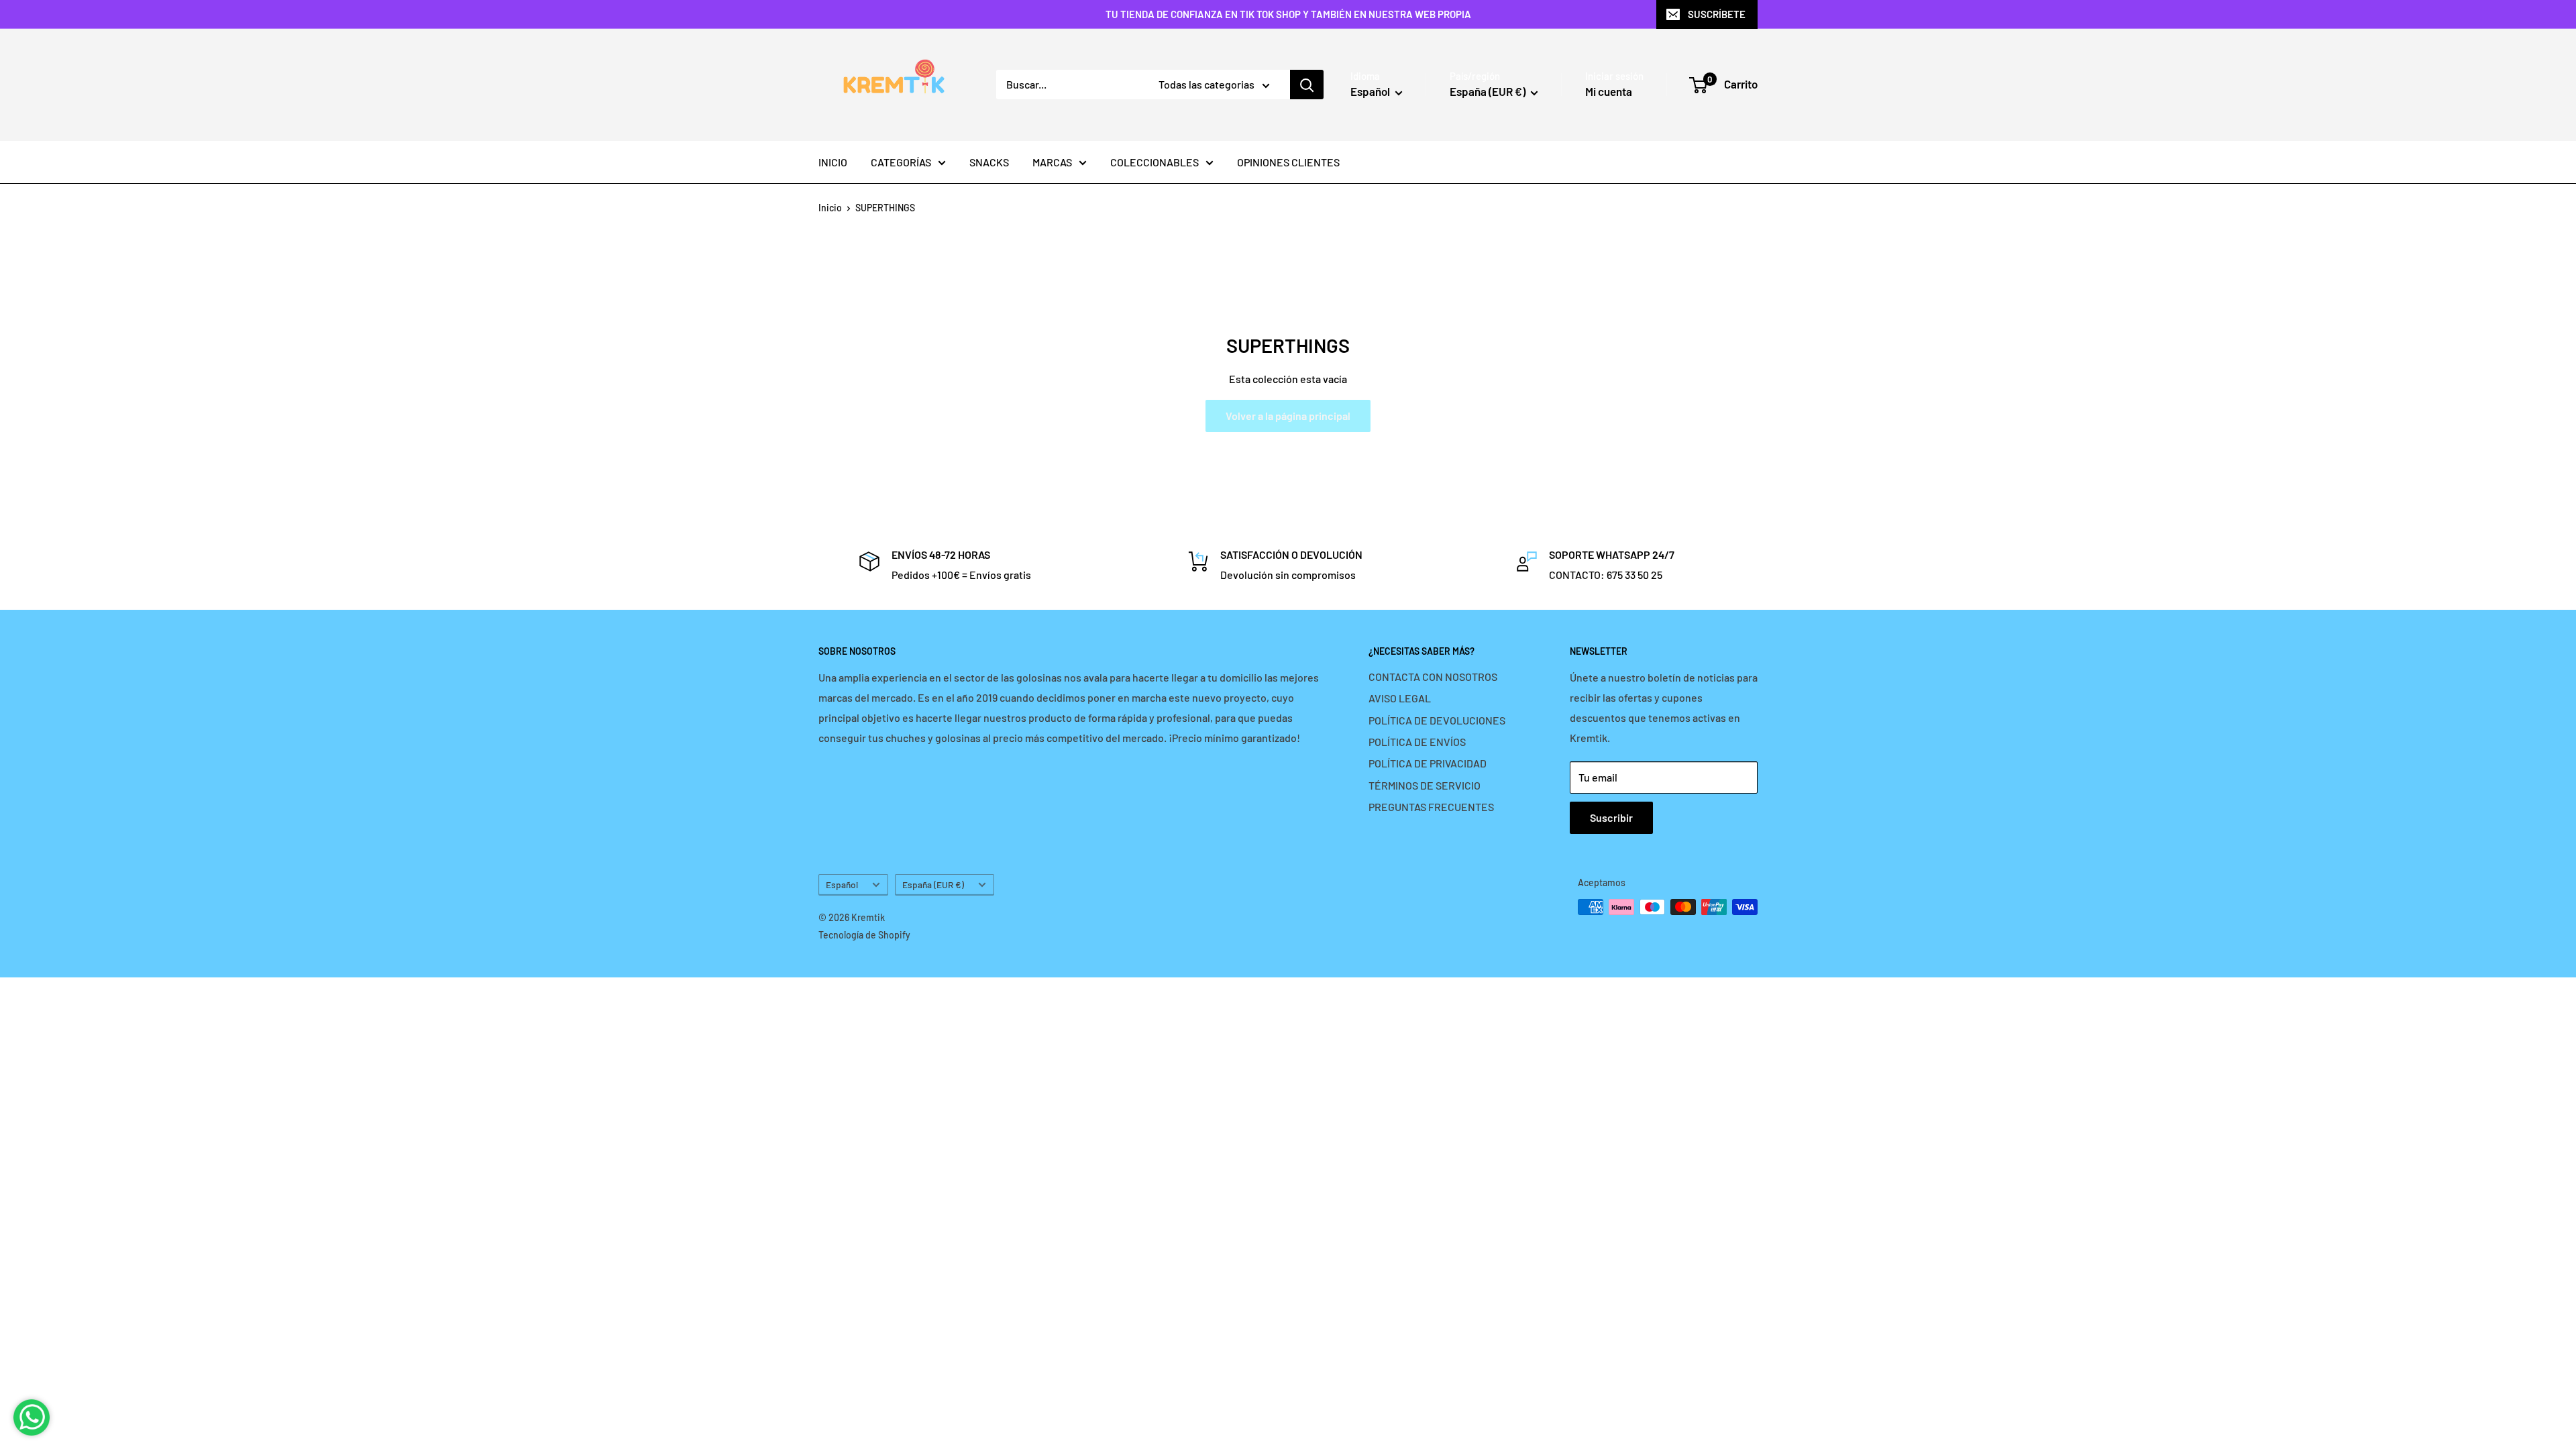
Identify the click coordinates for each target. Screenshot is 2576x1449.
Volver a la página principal (1288, 416)
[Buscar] (1307, 85)
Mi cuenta (1609, 91)
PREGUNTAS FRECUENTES (1431, 807)
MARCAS (1052, 162)
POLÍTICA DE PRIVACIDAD (1428, 763)
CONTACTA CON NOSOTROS (1433, 677)
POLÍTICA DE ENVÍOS (1417, 742)
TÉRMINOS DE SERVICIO (1425, 785)
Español (842, 884)
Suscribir (1611, 817)
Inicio (830, 208)
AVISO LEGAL (1400, 698)
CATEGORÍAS (901, 162)
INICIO (833, 162)
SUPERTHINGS (885, 208)
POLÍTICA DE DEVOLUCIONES (1437, 720)
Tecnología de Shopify (864, 935)
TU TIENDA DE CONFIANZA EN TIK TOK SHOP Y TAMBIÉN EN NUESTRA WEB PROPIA (1288, 14)
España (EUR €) (933, 884)
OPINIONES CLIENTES (1288, 162)
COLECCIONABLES (1155, 162)
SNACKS (989, 162)
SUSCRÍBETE (1717, 14)
